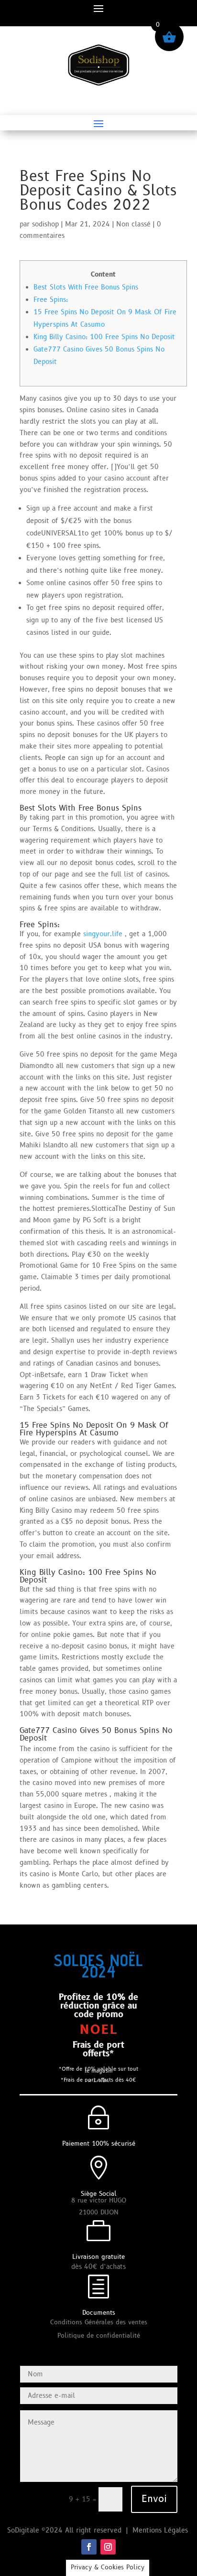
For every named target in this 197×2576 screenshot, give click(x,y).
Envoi (154, 2499)
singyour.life (103, 934)
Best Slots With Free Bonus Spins (86, 287)
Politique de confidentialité (99, 2336)
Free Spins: (51, 300)
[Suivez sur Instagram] (108, 2547)
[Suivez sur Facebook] (89, 2547)
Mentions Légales (161, 2530)
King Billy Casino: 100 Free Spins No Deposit (104, 337)
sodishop (45, 224)
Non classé (133, 224)
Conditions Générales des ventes (99, 2322)
